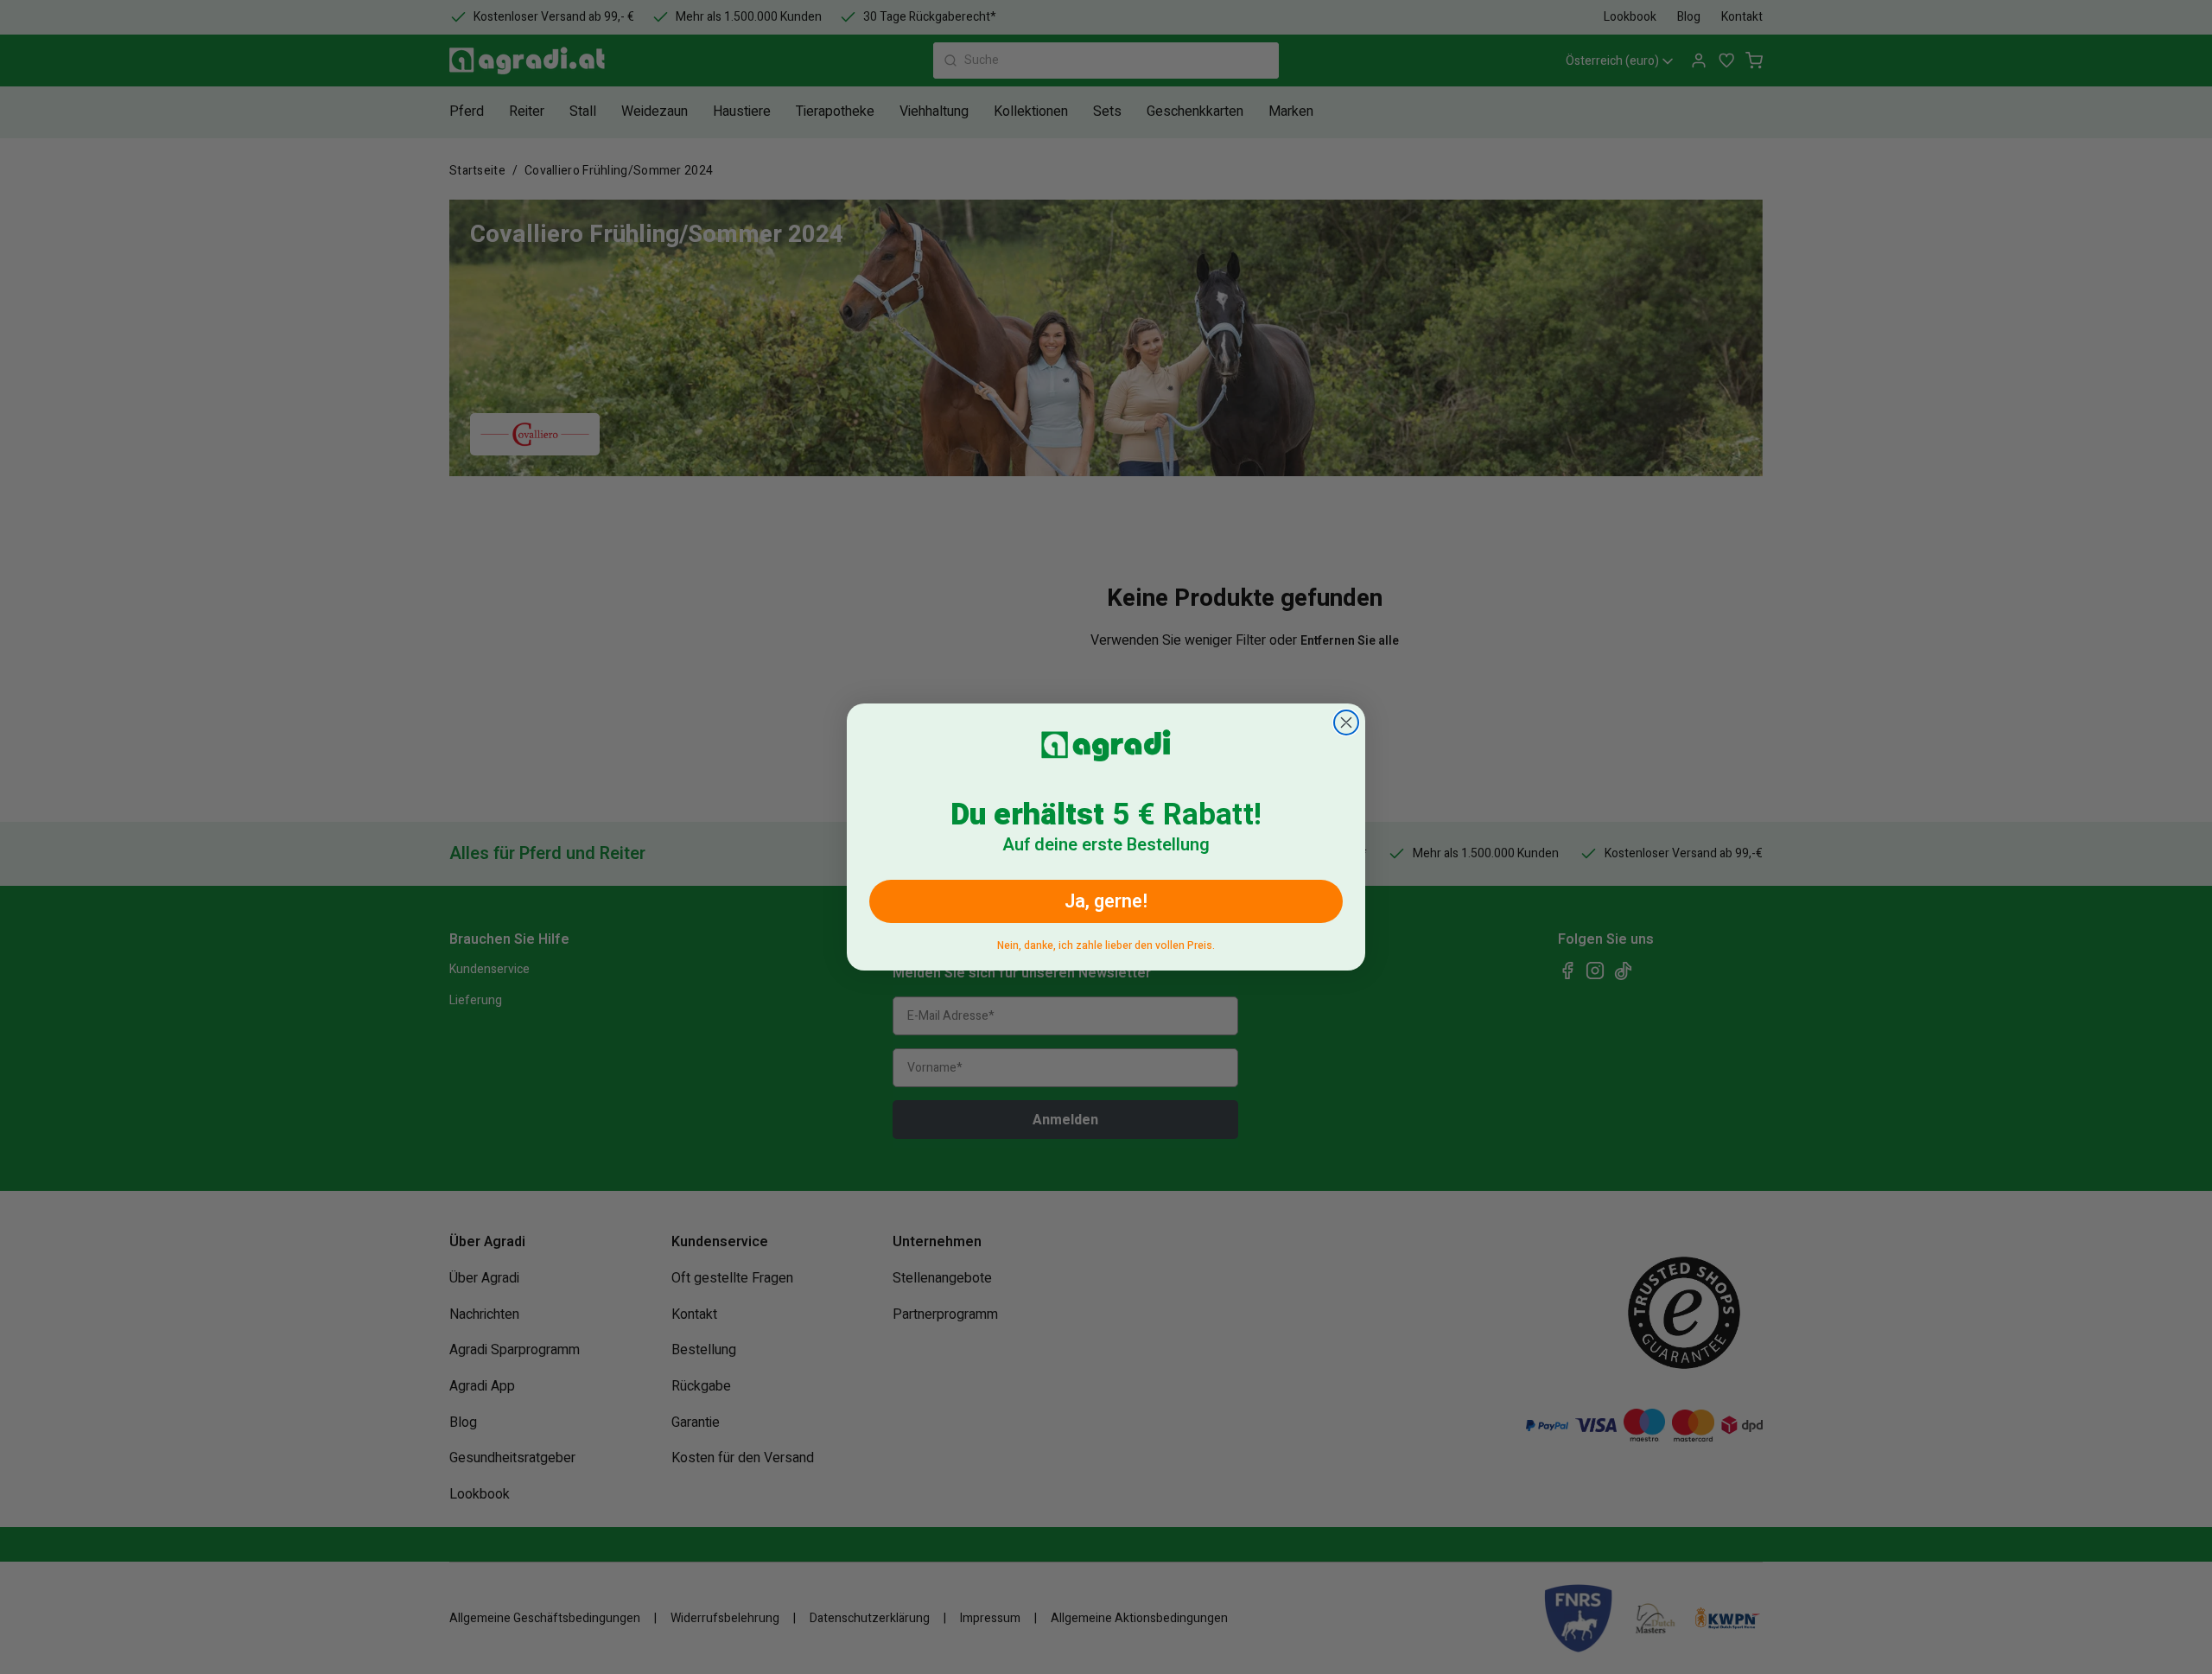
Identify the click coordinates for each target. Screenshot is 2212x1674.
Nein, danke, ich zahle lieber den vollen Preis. (1106, 942)
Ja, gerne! (1106, 901)
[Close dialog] (1346, 722)
